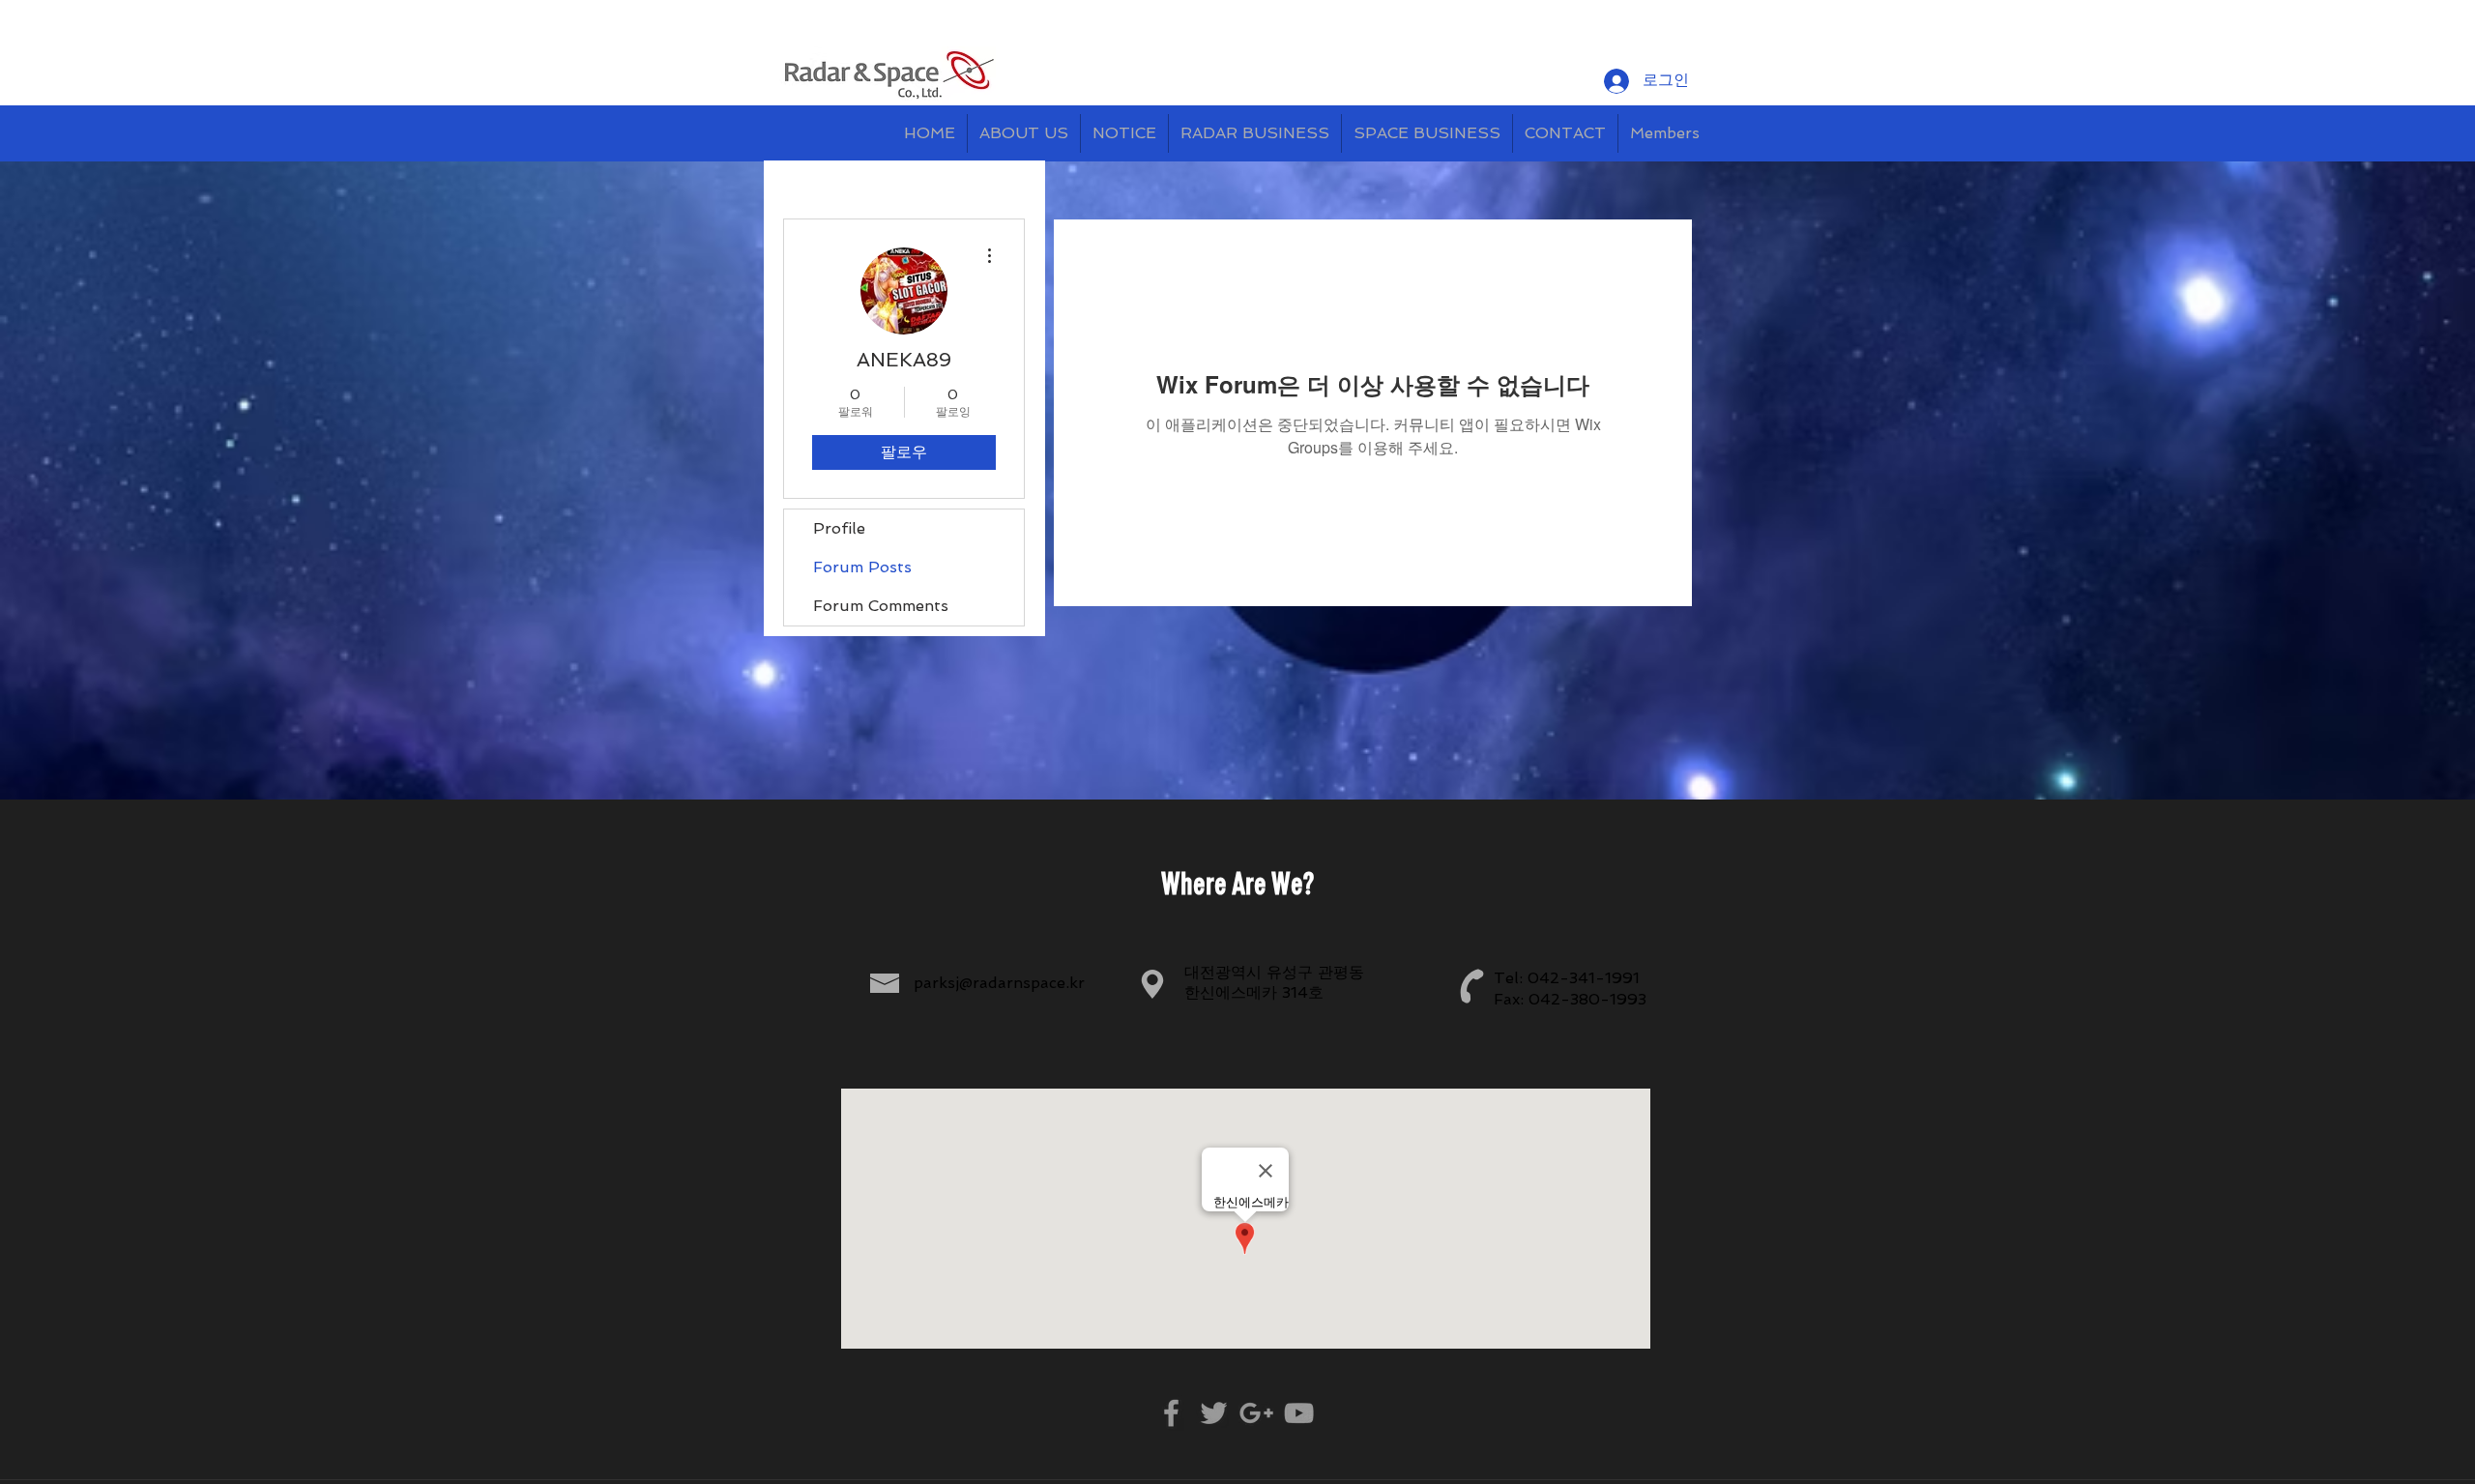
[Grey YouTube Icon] (1299, 1413)
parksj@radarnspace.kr (999, 983)
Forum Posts (862, 567)
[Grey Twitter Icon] (1214, 1413)
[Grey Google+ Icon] (1256, 1413)
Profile (839, 528)
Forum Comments (881, 606)
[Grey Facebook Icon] (1171, 1413)
